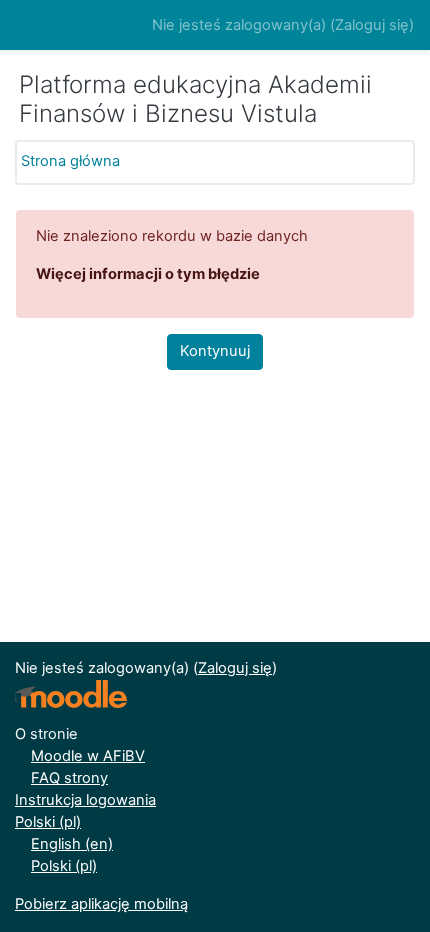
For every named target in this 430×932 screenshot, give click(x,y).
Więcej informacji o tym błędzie (148, 274)
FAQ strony (69, 778)
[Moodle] (71, 694)
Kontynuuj (215, 351)
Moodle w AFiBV (88, 756)
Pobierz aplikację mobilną (101, 904)
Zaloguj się (372, 25)
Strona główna (70, 161)
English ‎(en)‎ (72, 844)
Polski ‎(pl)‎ (48, 822)
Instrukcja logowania (85, 800)
